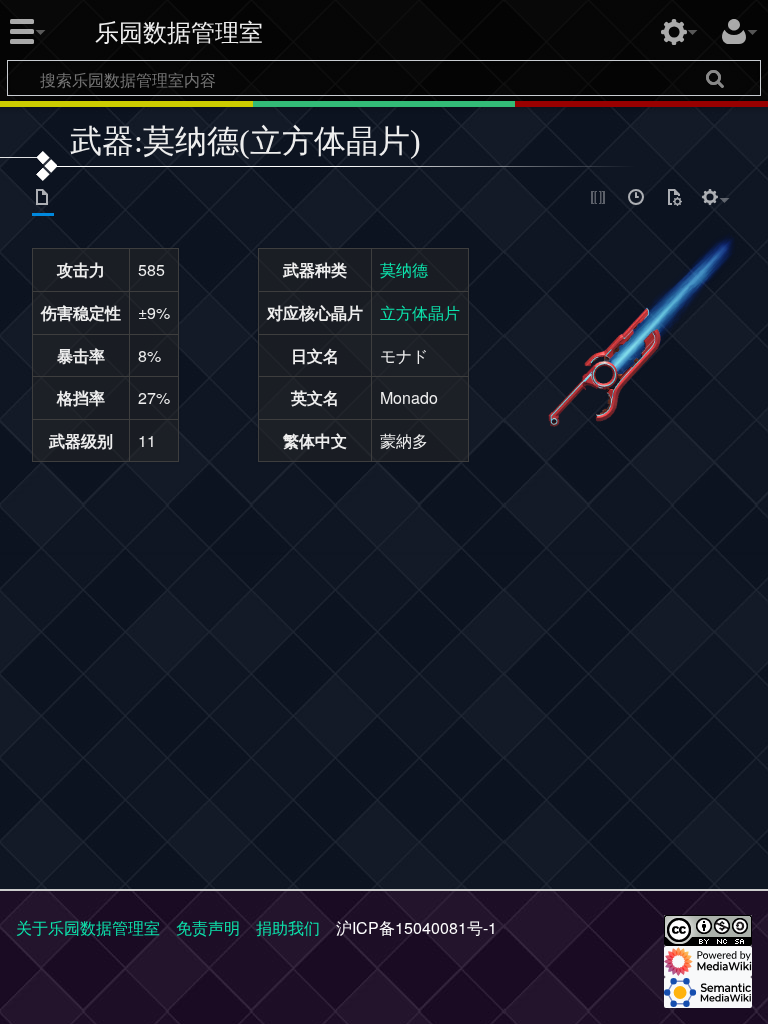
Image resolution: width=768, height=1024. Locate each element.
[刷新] (674, 200)
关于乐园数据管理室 (88, 927)
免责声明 (208, 927)
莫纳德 (404, 269)
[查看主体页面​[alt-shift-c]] (43, 200)
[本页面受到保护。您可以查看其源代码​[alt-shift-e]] (599, 200)
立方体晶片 (420, 312)
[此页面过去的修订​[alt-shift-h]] (637, 200)
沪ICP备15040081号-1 (416, 927)
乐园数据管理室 (179, 33)
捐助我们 (288, 927)
